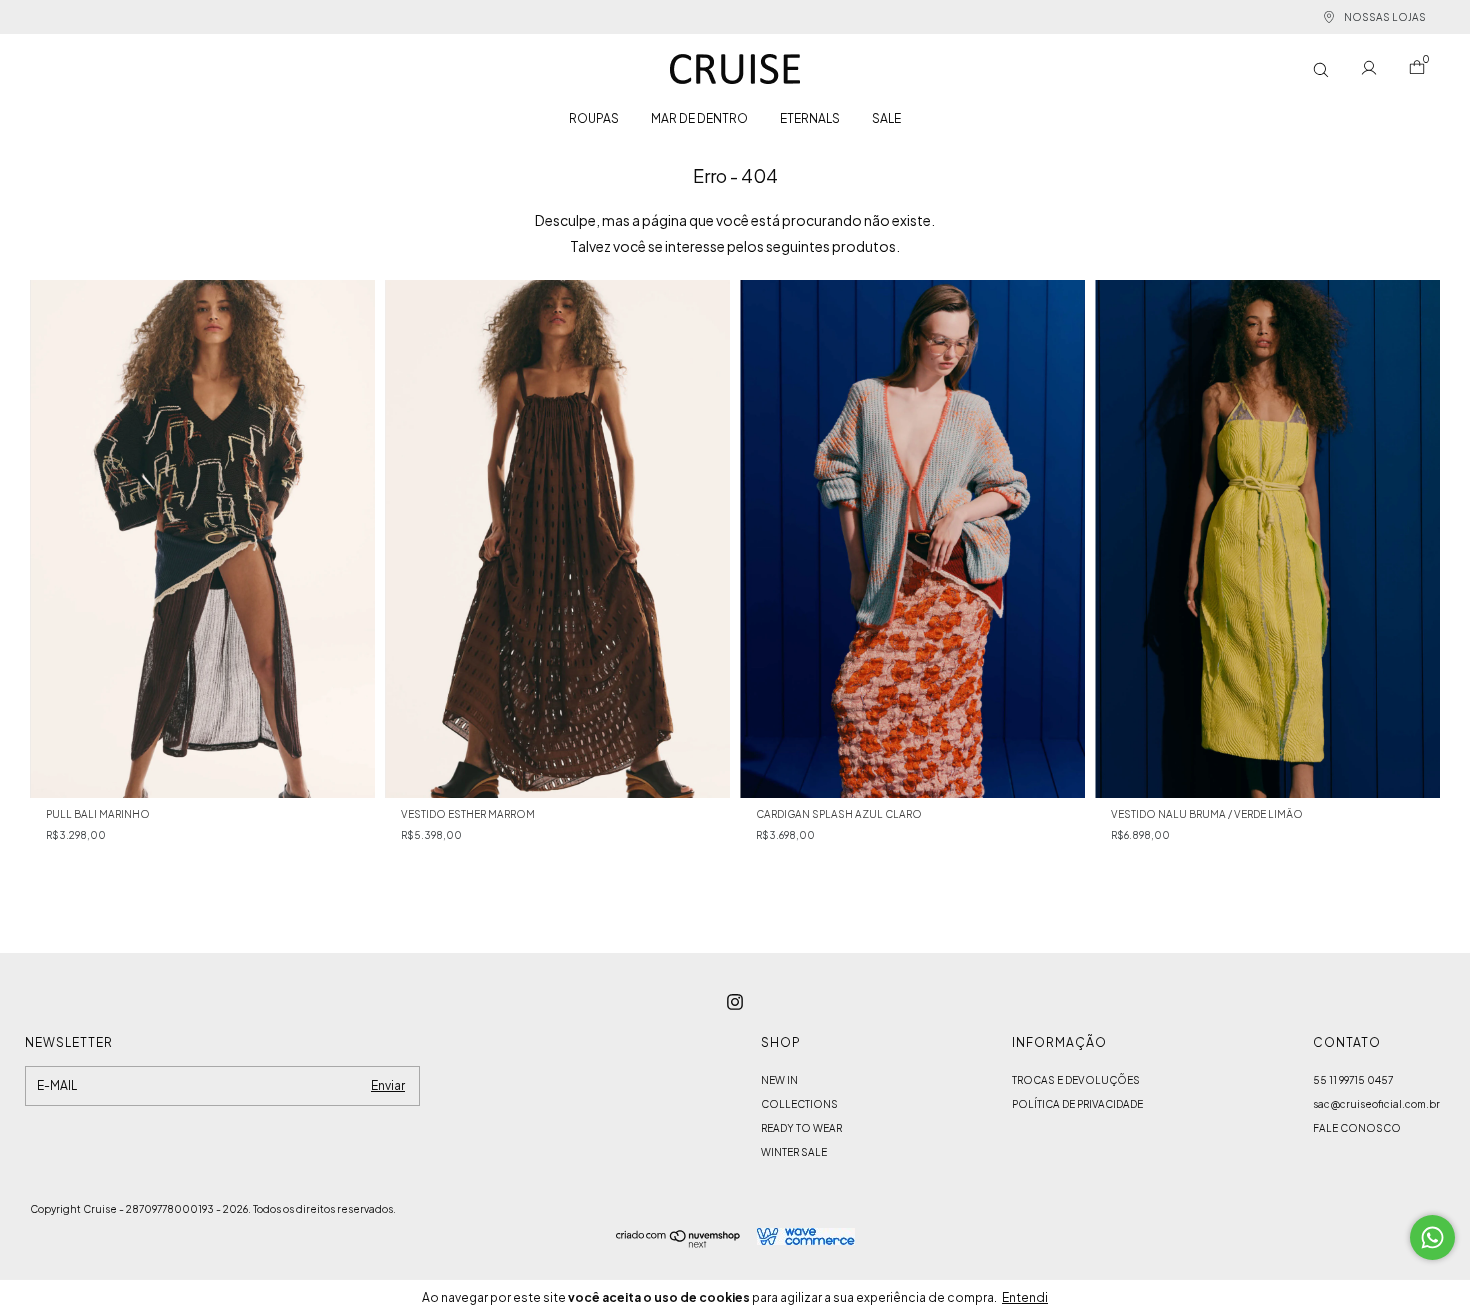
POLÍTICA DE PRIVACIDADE (1077, 1104)
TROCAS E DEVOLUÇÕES (1076, 1080)
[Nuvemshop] (678, 1242)
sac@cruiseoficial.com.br (1376, 1104)
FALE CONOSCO (1357, 1128)
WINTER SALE (794, 1152)
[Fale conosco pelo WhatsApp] (1432, 1237)
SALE (886, 118)
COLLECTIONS (799, 1104)
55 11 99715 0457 (1353, 1080)
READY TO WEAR (801, 1128)
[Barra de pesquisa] (1321, 69)
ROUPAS (594, 118)
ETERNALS (810, 118)
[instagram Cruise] (735, 1002)
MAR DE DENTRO (699, 118)
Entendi (1025, 1297)
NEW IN (779, 1080)
